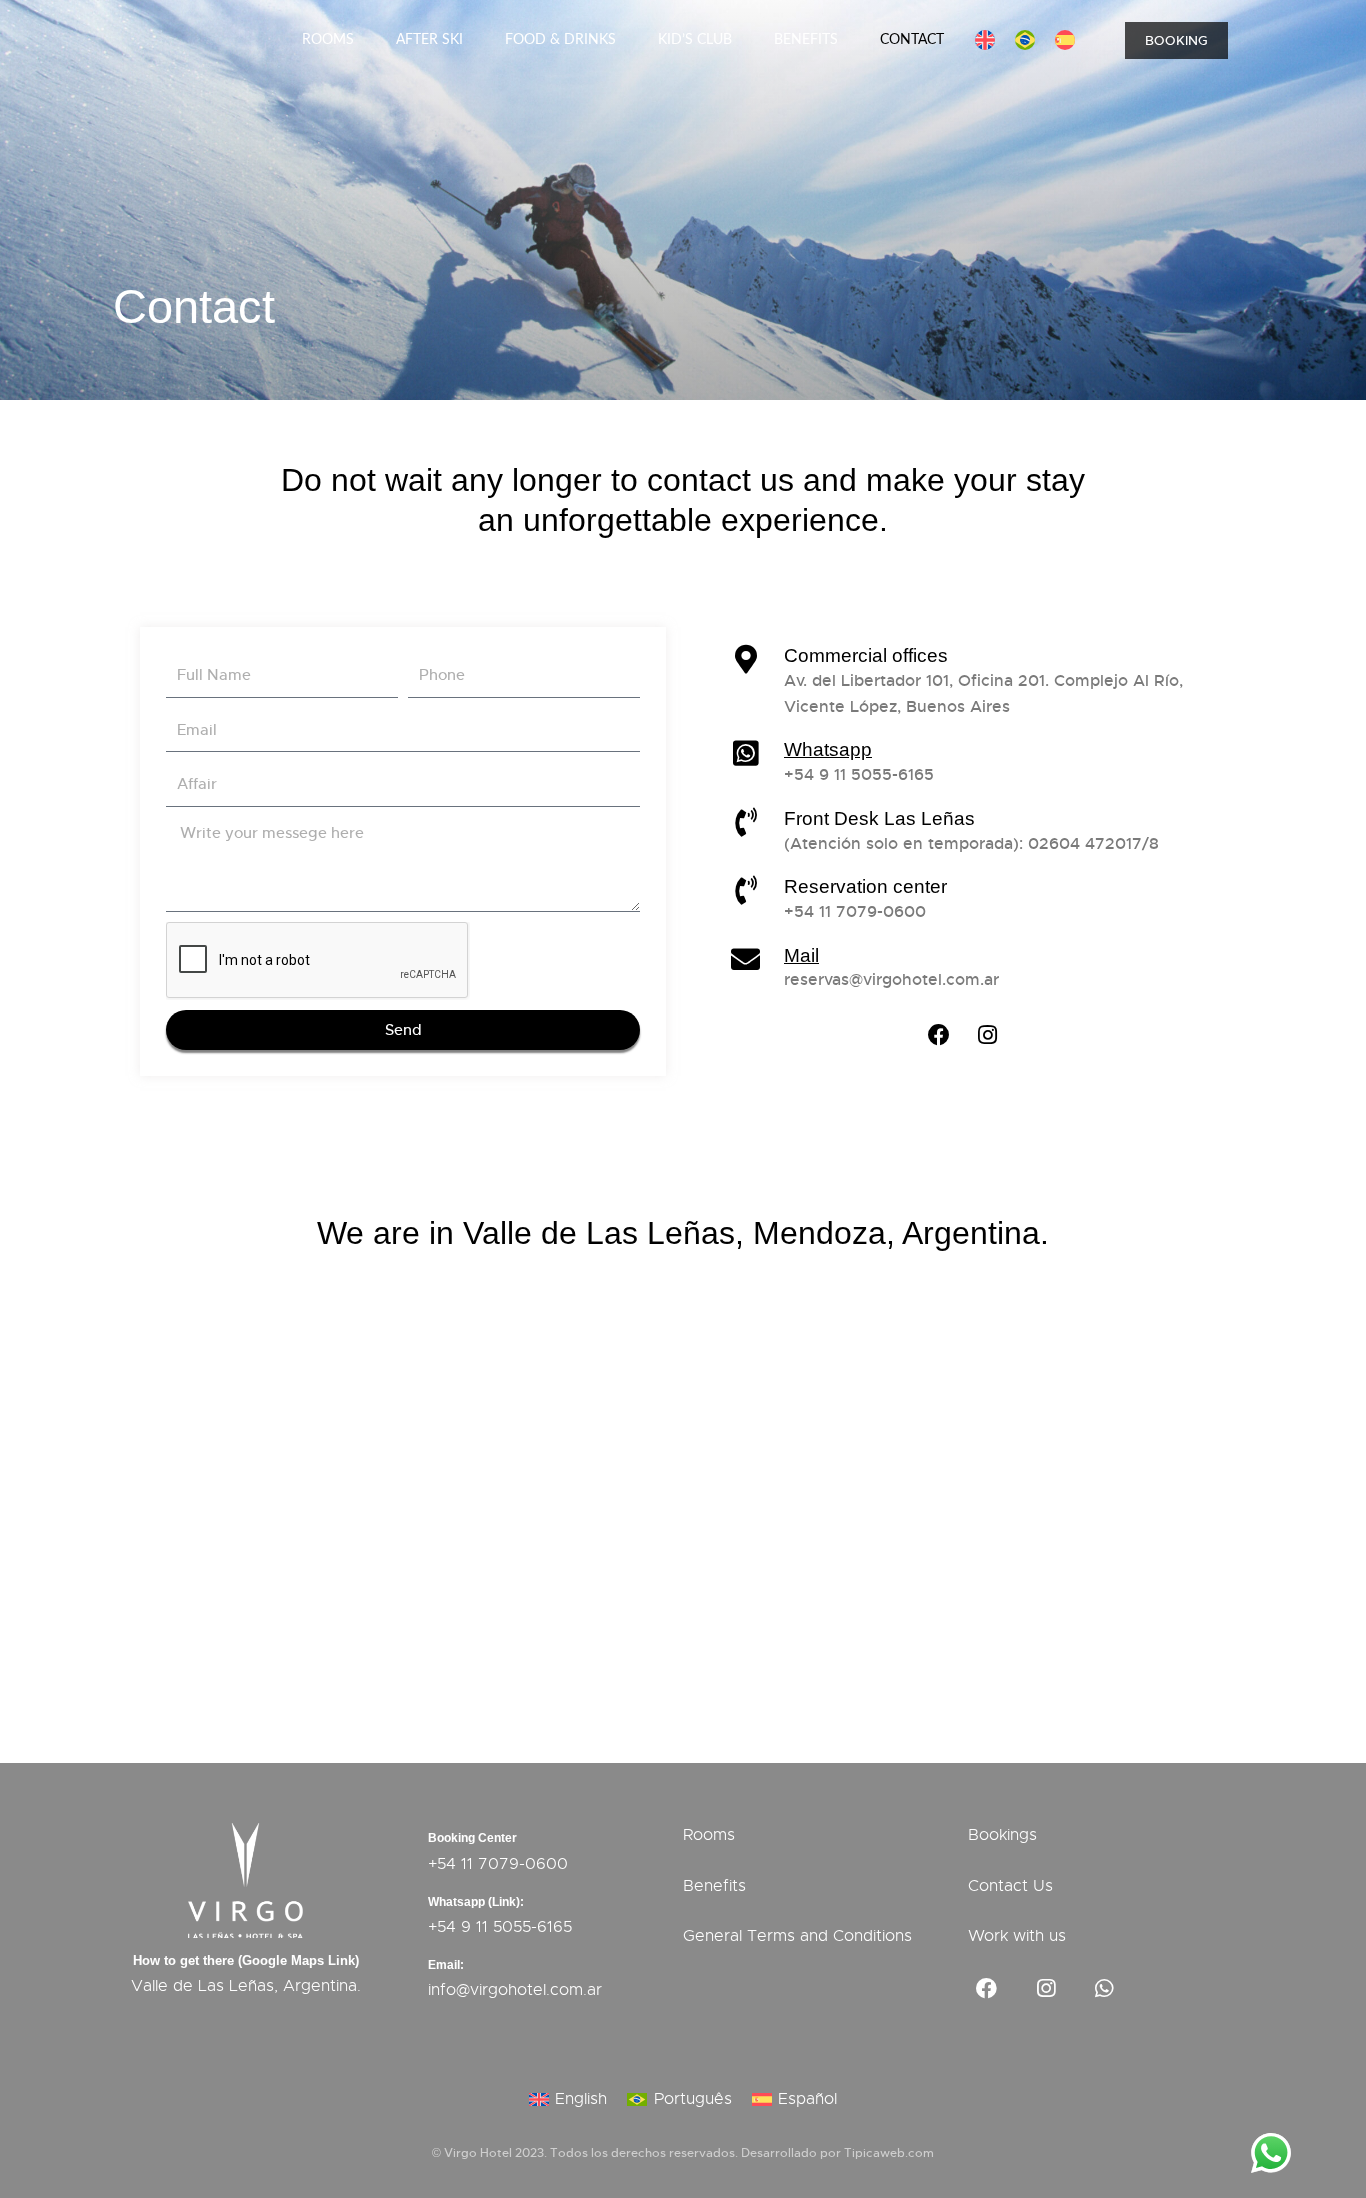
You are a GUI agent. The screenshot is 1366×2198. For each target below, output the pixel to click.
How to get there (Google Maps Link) (246, 1960)
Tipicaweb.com (889, 2153)
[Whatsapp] (1105, 1989)
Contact (912, 40)
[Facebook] (939, 1035)
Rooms (328, 40)
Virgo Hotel (478, 2153)
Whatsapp (828, 749)
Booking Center (472, 1838)
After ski (429, 40)
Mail (801, 955)
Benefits (806, 40)
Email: (446, 1965)
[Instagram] (988, 1035)
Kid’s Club (695, 40)
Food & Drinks (560, 40)
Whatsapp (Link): (476, 1902)
